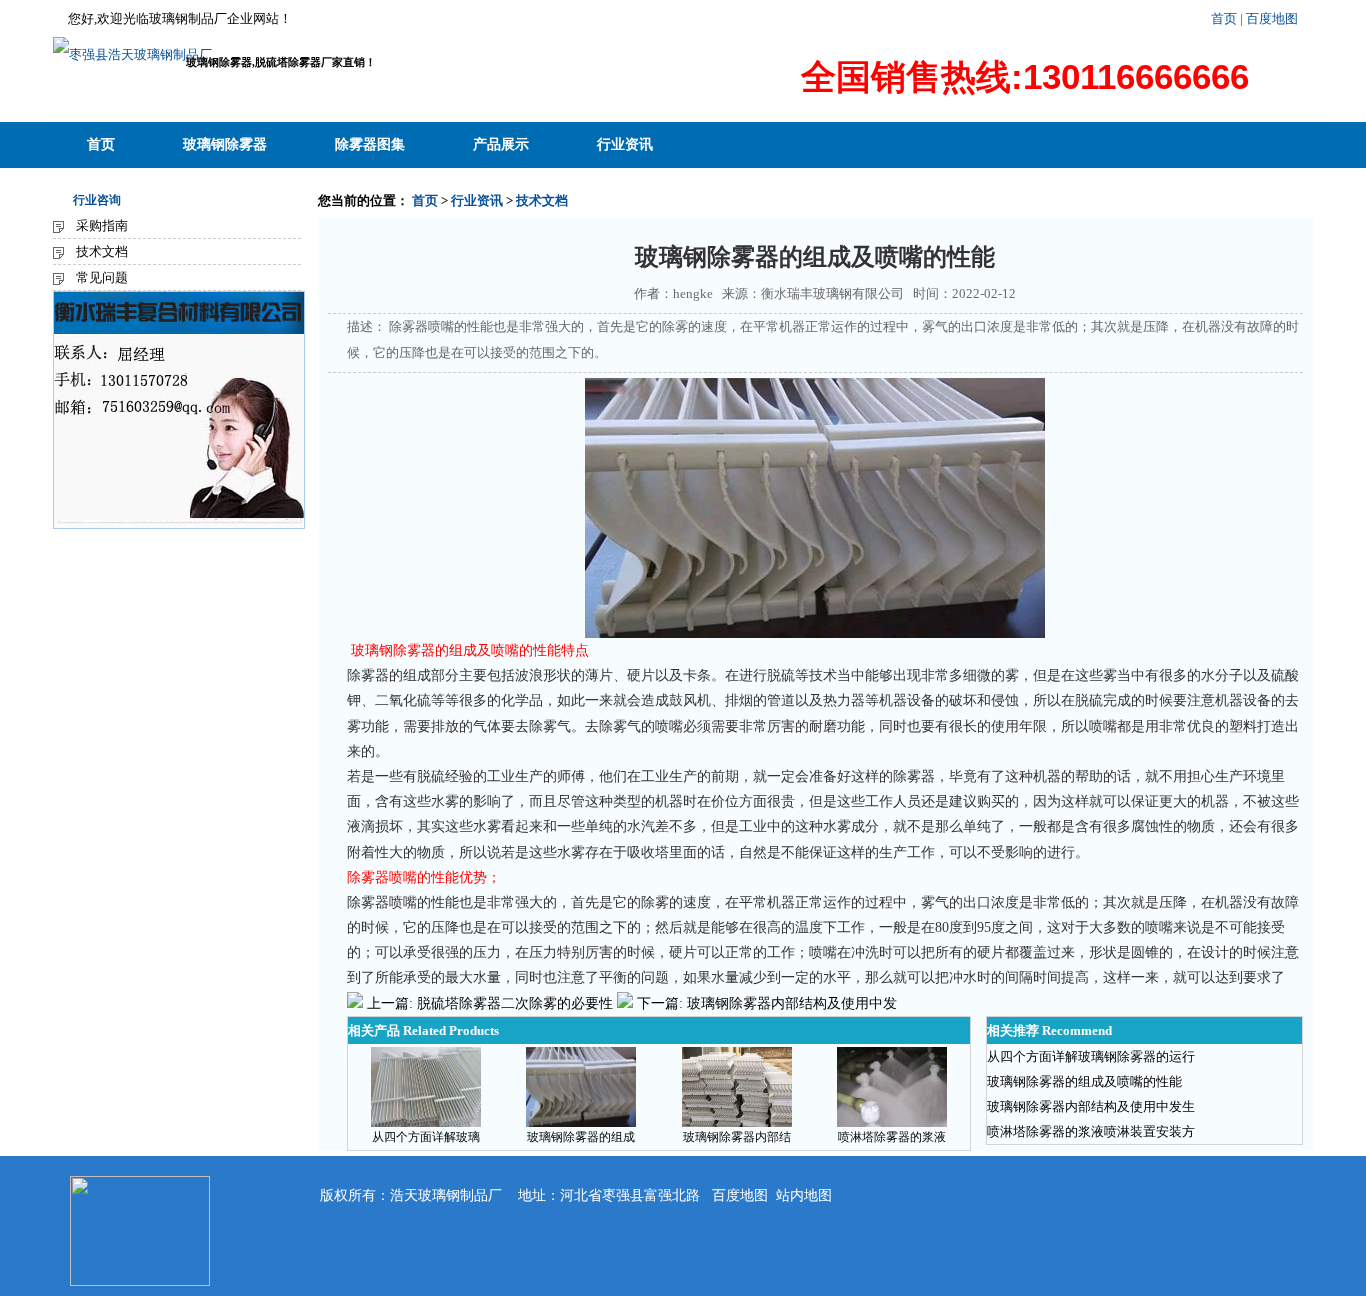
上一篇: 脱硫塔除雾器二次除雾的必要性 (490, 1003)
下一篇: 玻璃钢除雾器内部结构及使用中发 (767, 1003)
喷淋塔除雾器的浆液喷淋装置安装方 (1091, 1131)
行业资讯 (625, 144)
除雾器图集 (370, 144)
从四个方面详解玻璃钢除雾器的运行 (1091, 1056)
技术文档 (102, 251)
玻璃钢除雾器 (225, 144)
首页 (1224, 18)
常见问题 (102, 277)
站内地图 (804, 1195)
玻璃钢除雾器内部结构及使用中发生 (1091, 1106)
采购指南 (102, 225)
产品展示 (501, 144)
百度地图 (740, 1195)
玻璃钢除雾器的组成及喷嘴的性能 (1084, 1081)
